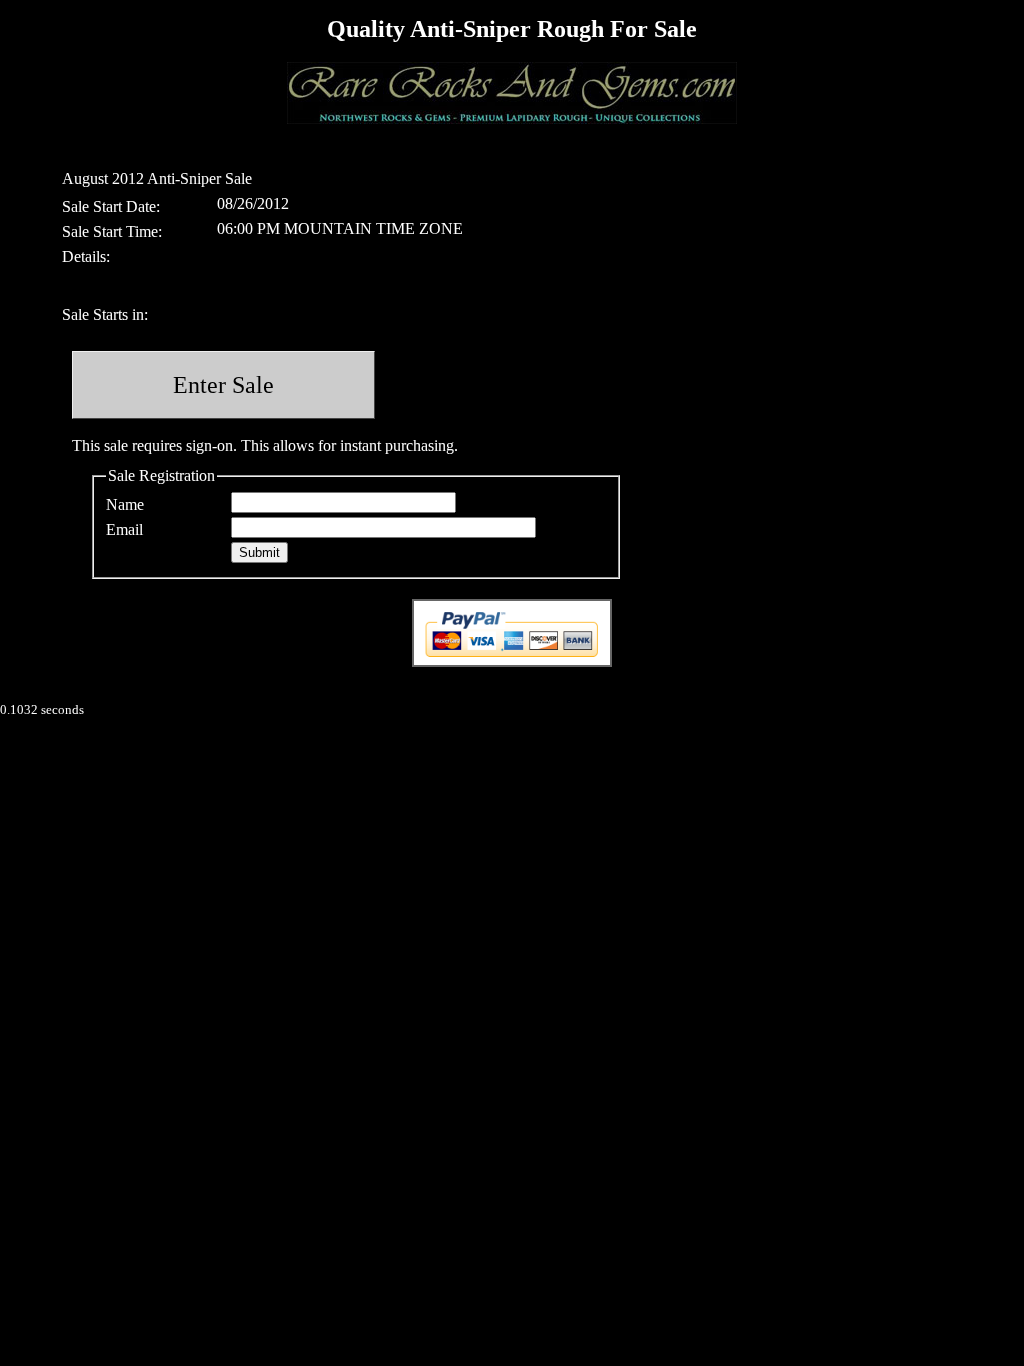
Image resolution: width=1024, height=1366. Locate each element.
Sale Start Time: (112, 231)
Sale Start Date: (111, 206)
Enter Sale (223, 385)
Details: (86, 256)
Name (125, 504)
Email (124, 529)
